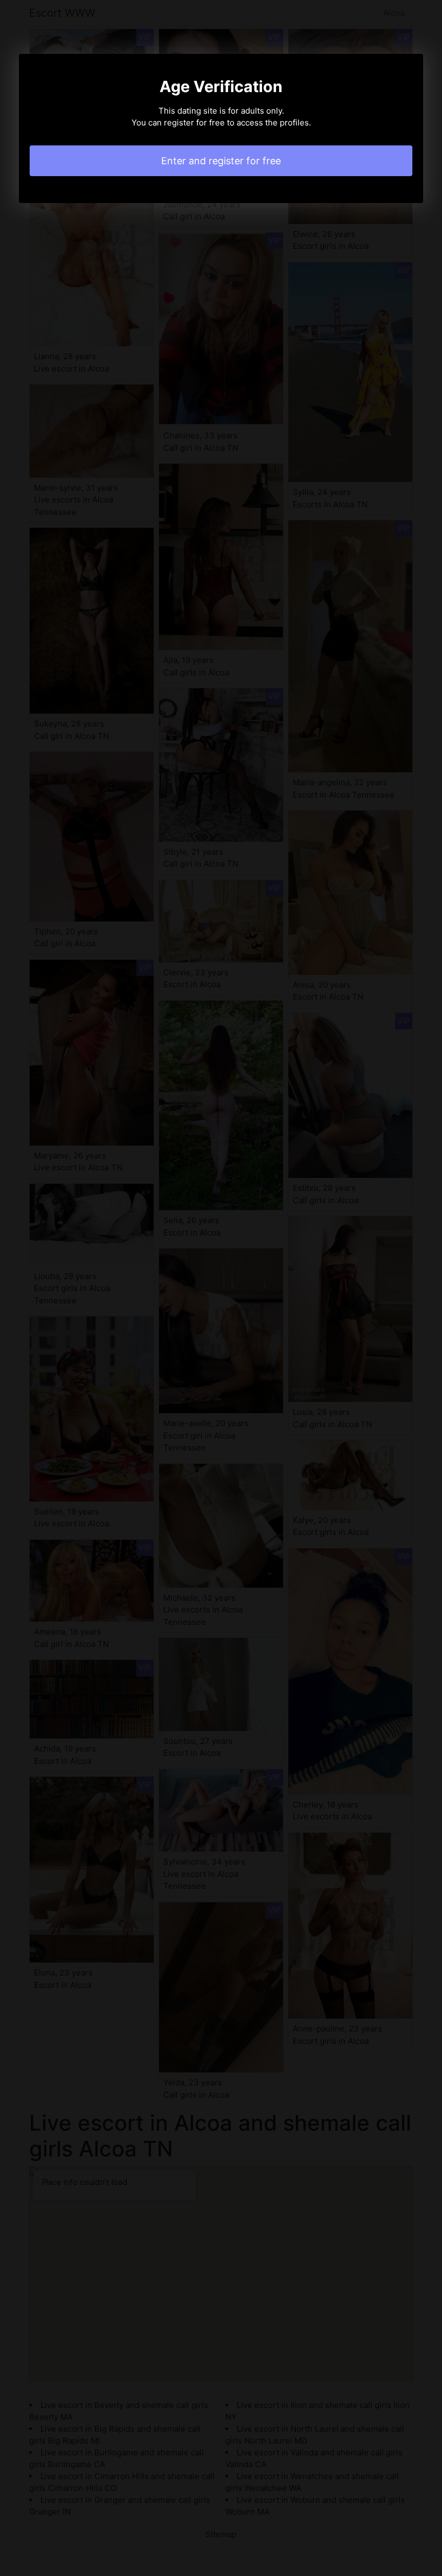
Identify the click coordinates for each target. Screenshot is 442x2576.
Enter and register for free (221, 161)
